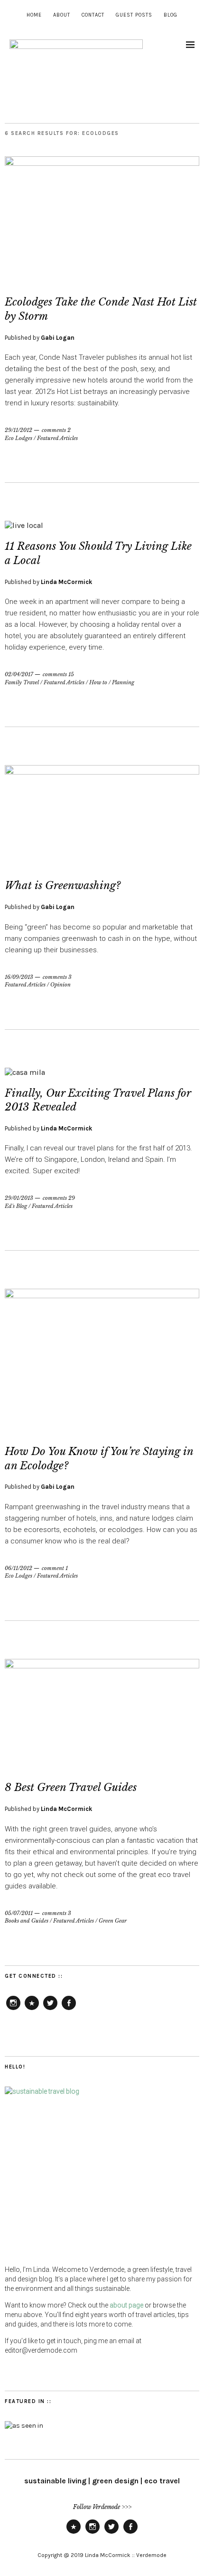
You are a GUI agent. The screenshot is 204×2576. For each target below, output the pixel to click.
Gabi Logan (58, 338)
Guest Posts (134, 15)
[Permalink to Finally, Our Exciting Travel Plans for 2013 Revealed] (25, 1072)
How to (98, 682)
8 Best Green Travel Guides (71, 1787)
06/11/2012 (19, 1568)
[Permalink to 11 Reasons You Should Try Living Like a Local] (24, 525)
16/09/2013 (19, 977)
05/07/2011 (19, 1913)
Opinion (60, 985)
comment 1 (55, 1568)
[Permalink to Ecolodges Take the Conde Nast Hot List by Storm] (102, 163)
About (62, 15)
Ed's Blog (16, 1206)
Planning (123, 682)
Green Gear (113, 1921)
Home (34, 15)
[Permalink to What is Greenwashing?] (102, 772)
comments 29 (59, 1198)
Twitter (50, 2010)
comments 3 (57, 977)
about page (126, 2305)
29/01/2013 (19, 1198)
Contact (93, 15)
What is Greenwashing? (63, 886)
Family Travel (22, 682)
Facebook (69, 2010)
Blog (171, 15)
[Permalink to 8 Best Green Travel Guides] (102, 1666)
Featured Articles (57, 438)
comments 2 (56, 430)
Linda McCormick (66, 582)
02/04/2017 (19, 674)
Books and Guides (27, 1921)
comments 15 (58, 674)
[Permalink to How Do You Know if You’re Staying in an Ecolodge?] (102, 1296)
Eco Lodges (19, 438)
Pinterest (32, 2010)
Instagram (13, 2010)
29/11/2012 (19, 430)
